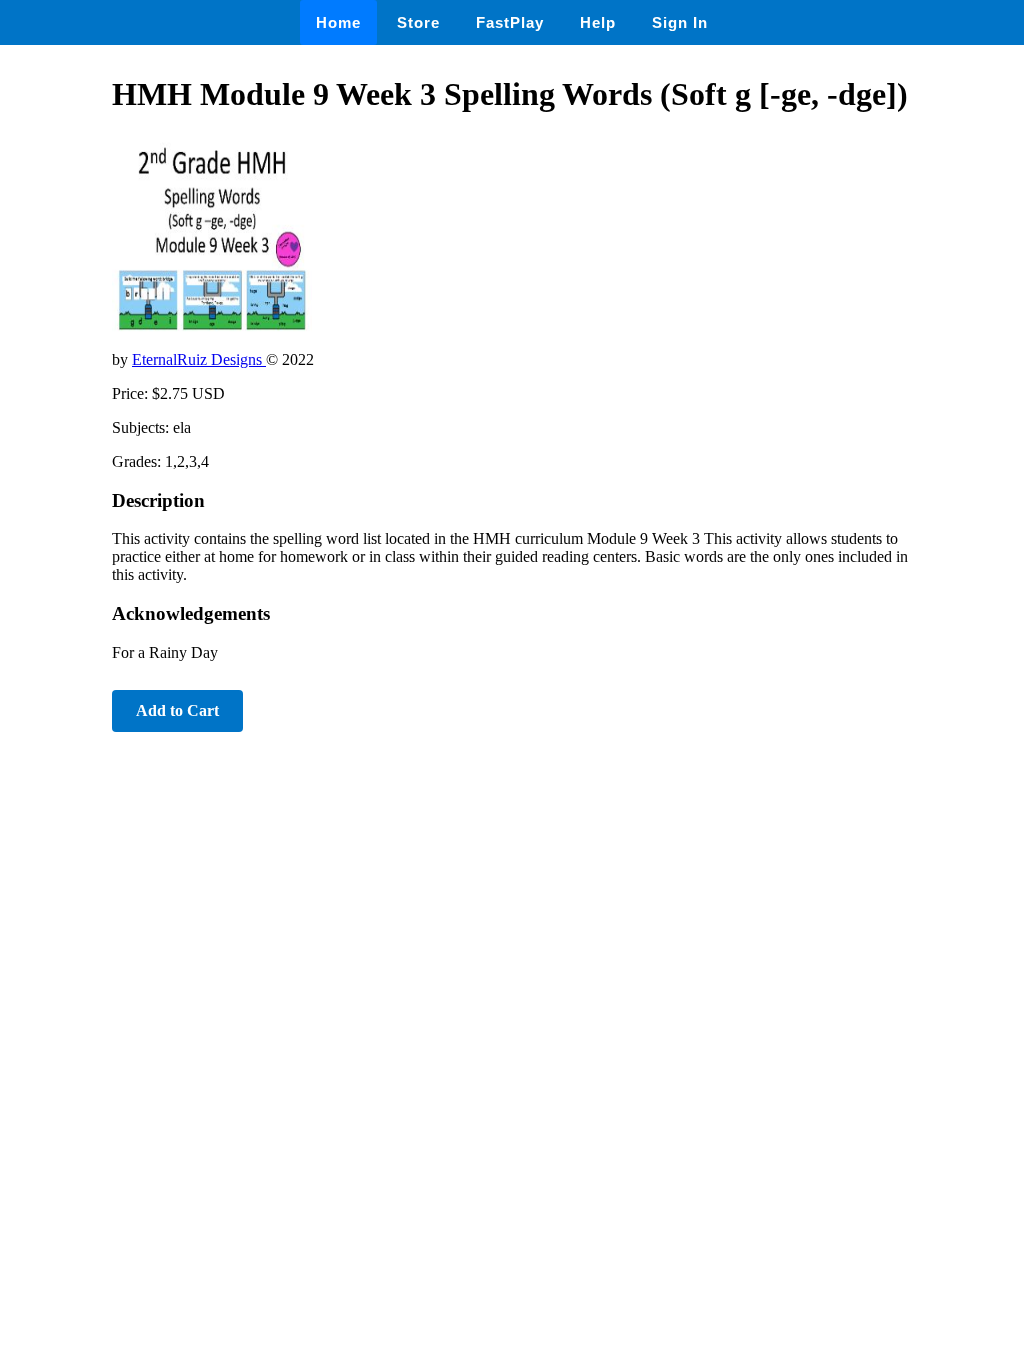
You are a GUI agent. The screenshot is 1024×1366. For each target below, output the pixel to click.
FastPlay (510, 22)
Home (338, 22)
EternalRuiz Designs (199, 359)
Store (418, 22)
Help (598, 22)
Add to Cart (177, 710)
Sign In (680, 22)
